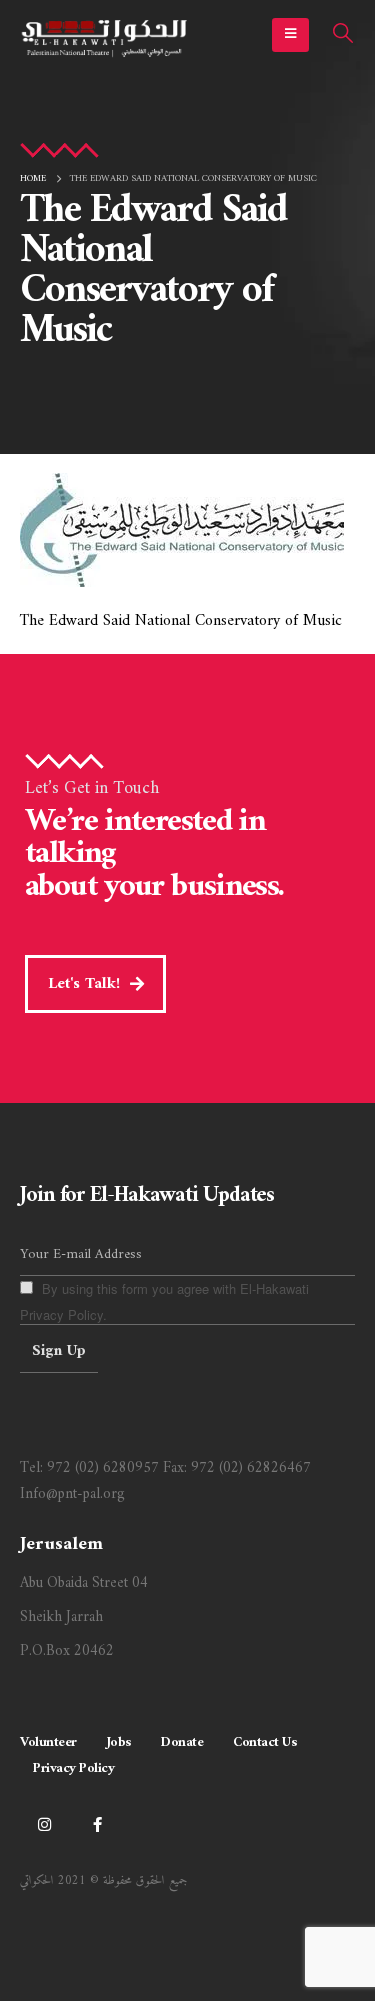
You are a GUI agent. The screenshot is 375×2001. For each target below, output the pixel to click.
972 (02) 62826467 (251, 1468)
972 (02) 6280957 (103, 1468)
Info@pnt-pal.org (72, 1494)
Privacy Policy (73, 1768)
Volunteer (48, 1742)
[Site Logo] (105, 35)
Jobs (119, 1742)
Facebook (97, 1824)
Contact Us (264, 1742)
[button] (290, 35)
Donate (182, 1742)
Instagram (44, 1824)
